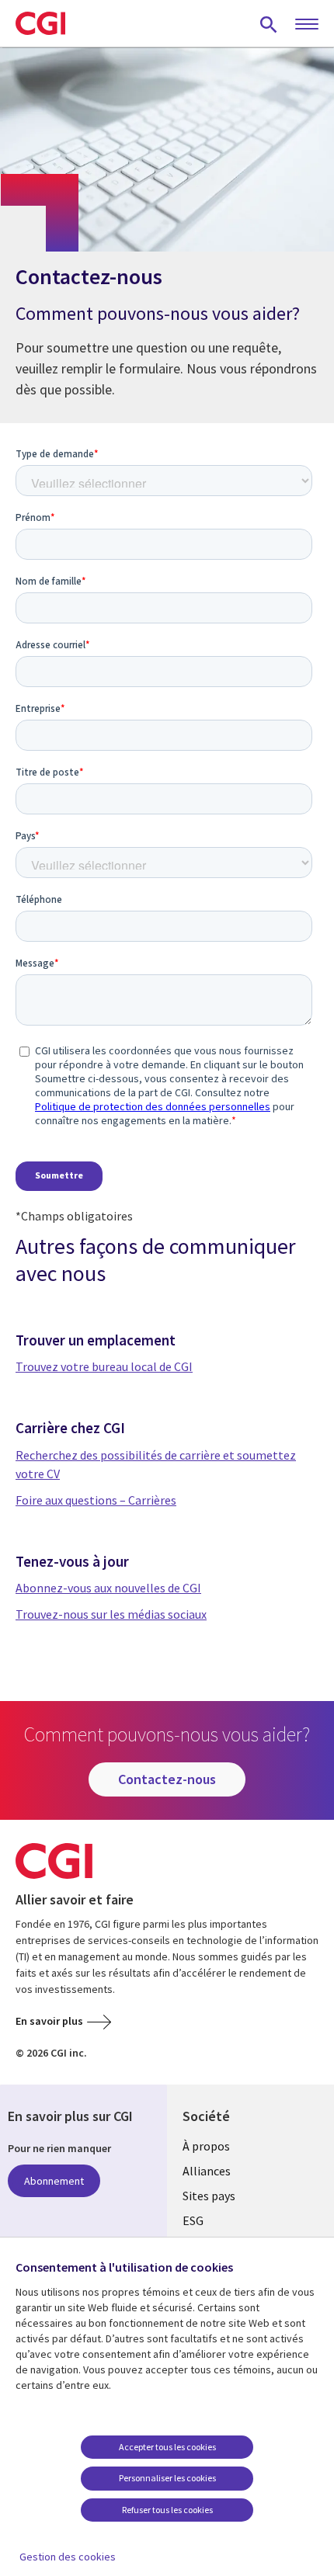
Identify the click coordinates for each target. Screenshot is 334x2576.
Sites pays (209, 2196)
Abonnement (54, 2181)
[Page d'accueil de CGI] (40, 23)
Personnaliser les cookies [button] (167, 2478)
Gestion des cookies (68, 2557)
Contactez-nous (167, 1779)
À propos (206, 2146)
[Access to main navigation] (307, 25)
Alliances (207, 2171)
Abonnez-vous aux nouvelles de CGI (108, 1588)
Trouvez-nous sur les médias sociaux (111, 1614)
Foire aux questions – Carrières (96, 1500)
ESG (193, 2220)
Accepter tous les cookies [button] (167, 2447)
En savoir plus (49, 2021)
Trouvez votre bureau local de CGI (104, 1366)
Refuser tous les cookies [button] (167, 2510)
